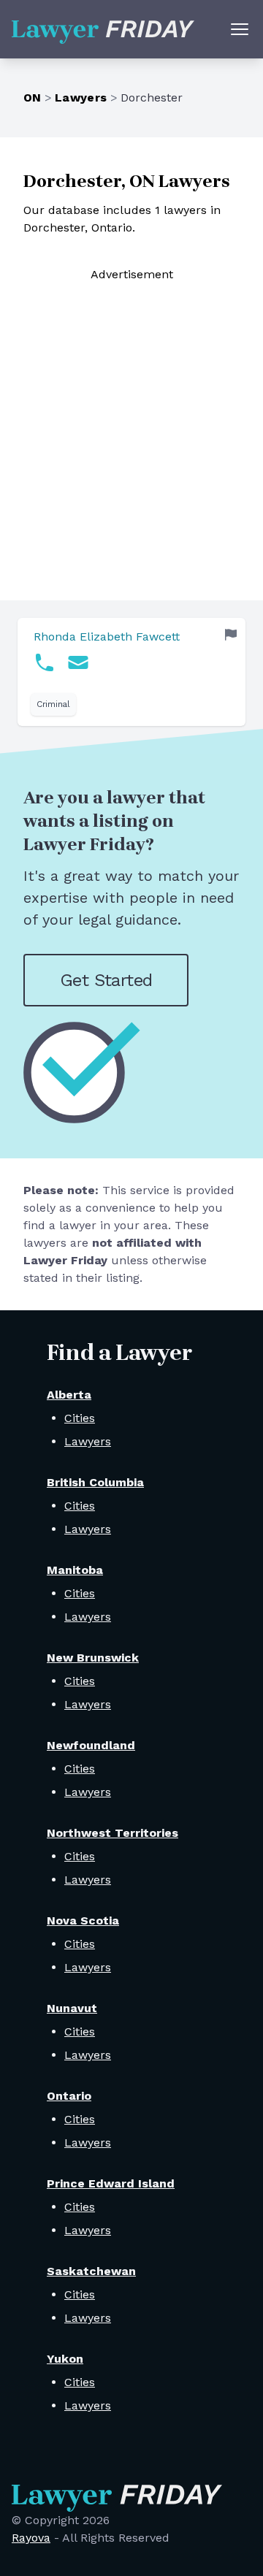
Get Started (106, 980)
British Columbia (95, 1482)
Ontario (69, 2096)
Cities (80, 1418)
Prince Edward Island (111, 2183)
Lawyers (81, 98)
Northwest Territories (113, 1833)
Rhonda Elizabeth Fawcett (107, 637)
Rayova (31, 2538)
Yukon (65, 2359)
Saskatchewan (91, 2271)
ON (33, 98)
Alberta (69, 1395)
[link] (131, 672)
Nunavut (72, 2008)
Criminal (53, 704)
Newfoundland (91, 1745)
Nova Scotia (83, 1920)
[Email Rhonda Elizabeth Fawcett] (78, 662)
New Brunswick (93, 1658)
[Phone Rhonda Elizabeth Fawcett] (45, 662)
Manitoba (75, 1570)
